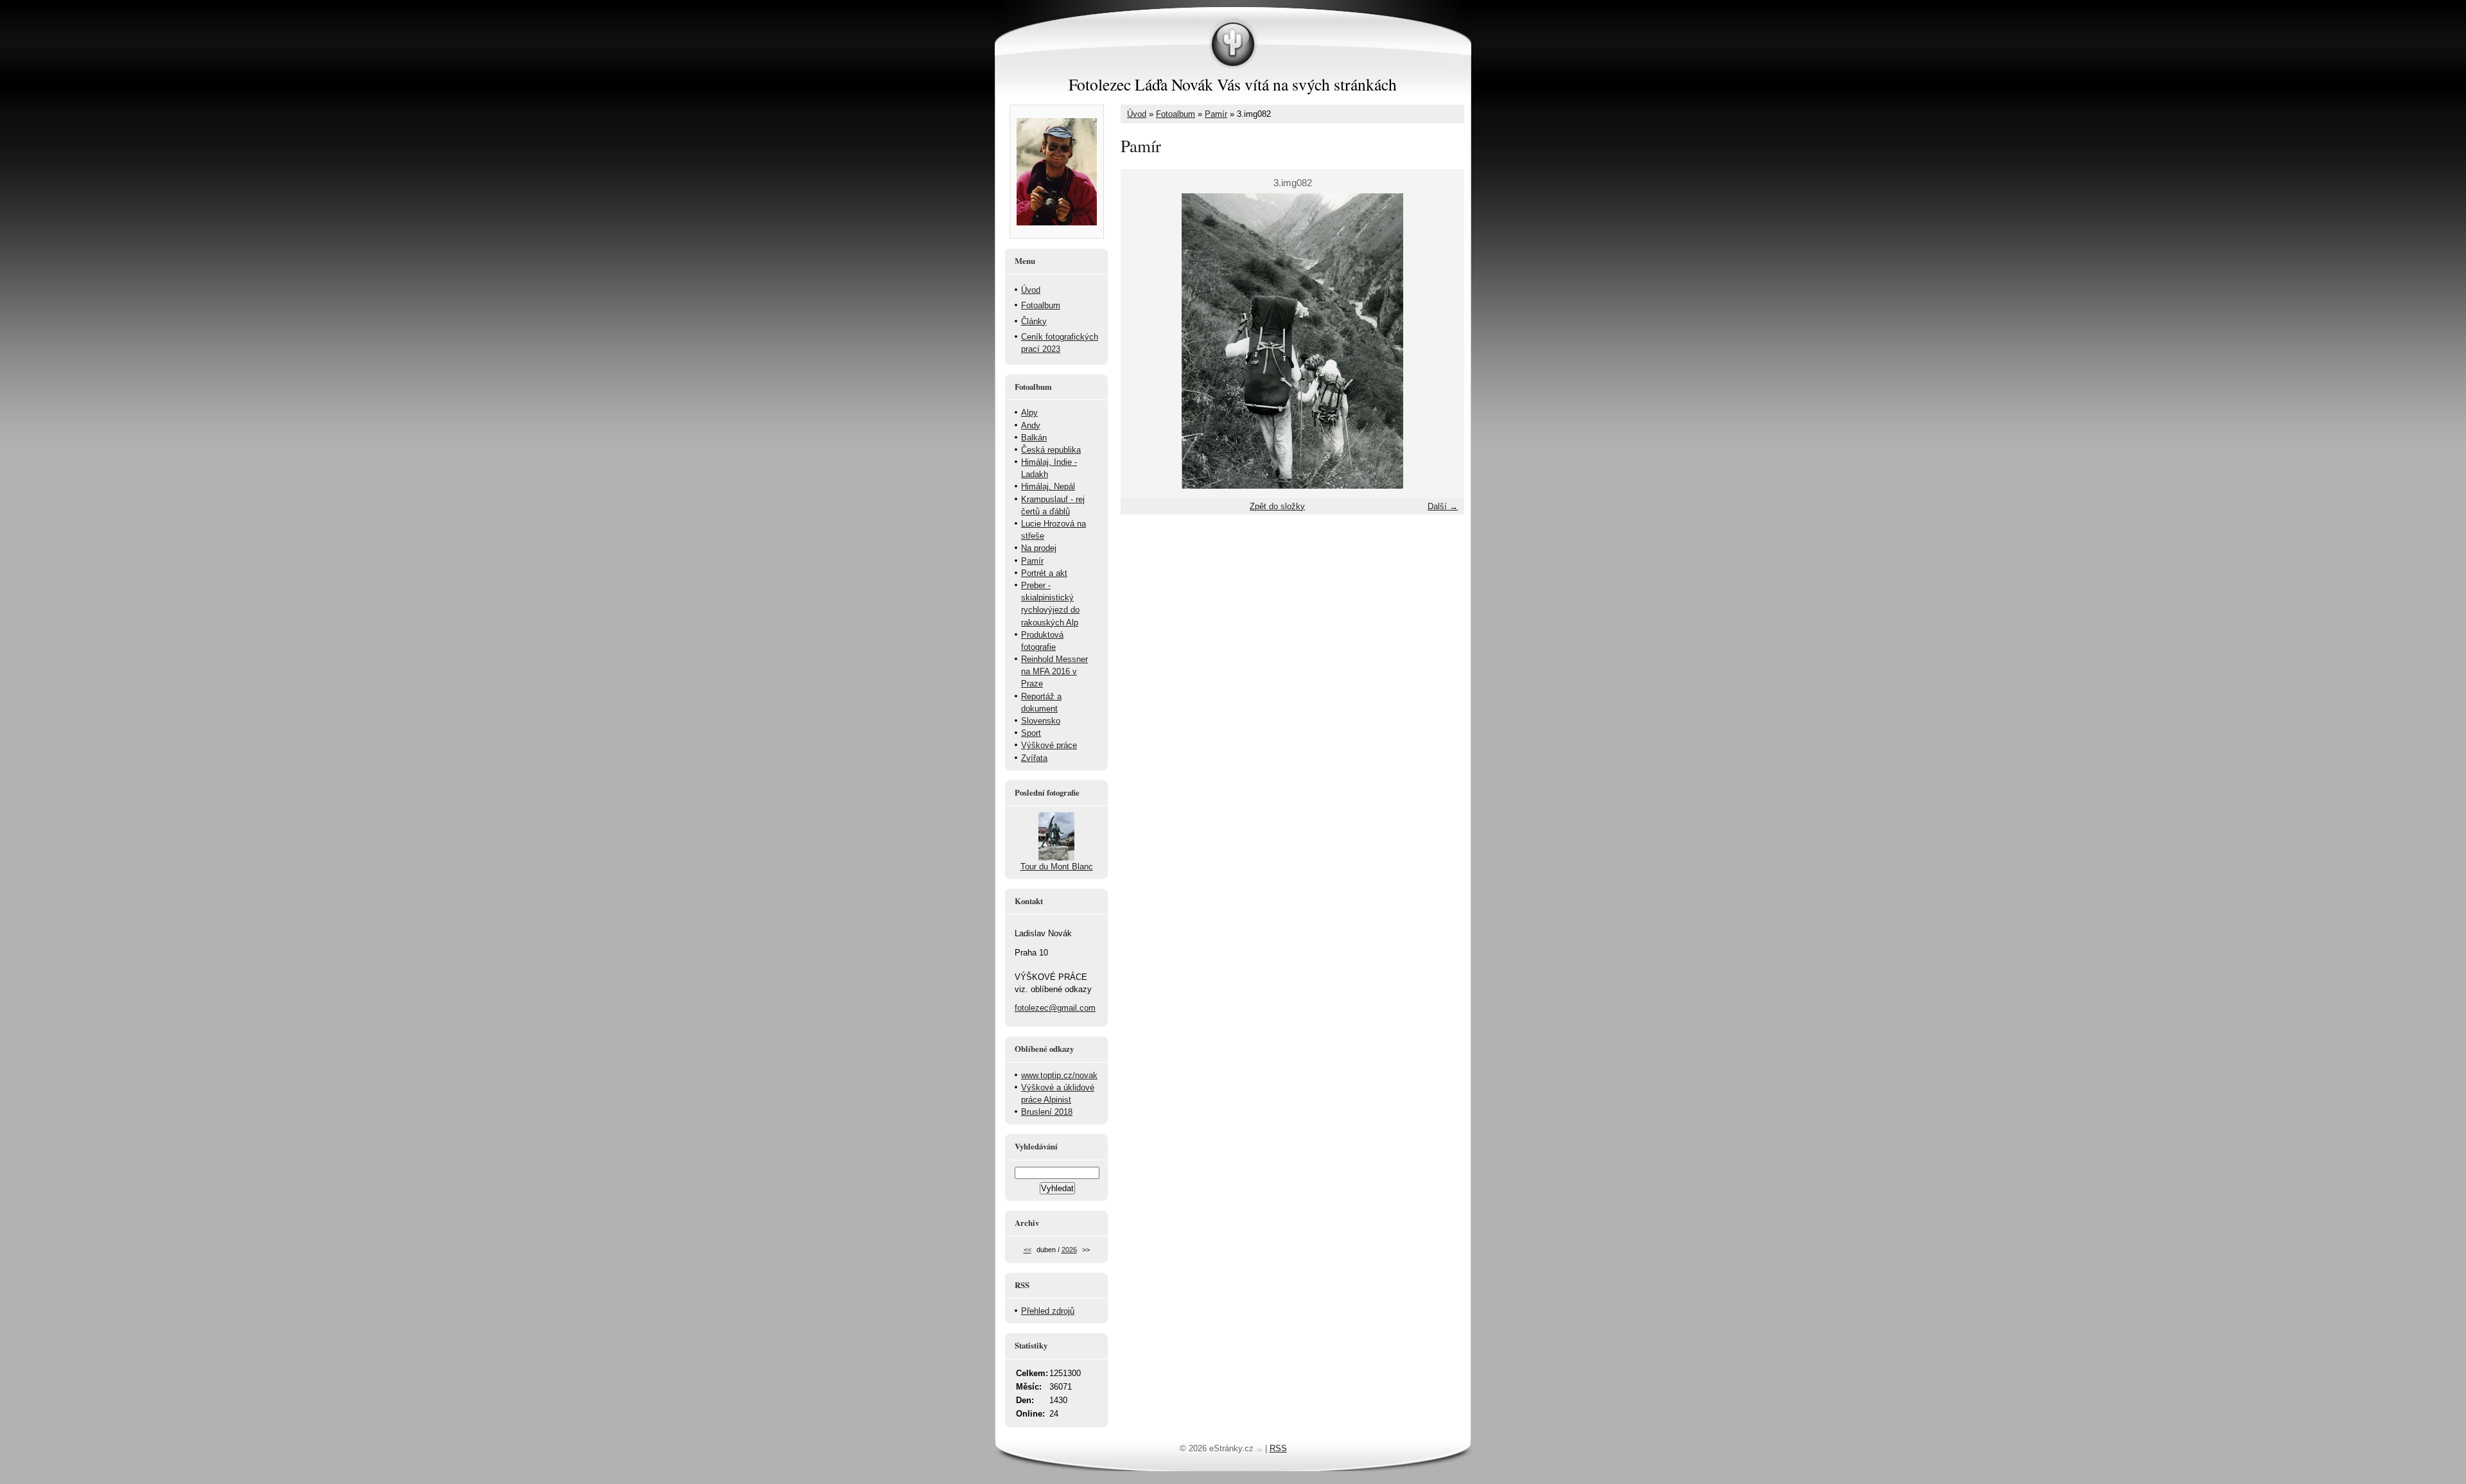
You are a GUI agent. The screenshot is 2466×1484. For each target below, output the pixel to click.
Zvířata (1034, 758)
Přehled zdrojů (1048, 1311)
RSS (1278, 1448)
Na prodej (1039, 548)
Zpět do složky (1277, 506)
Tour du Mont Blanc (1057, 867)
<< (1027, 1250)
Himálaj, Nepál (1048, 486)
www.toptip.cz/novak (1059, 1075)
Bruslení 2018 (1047, 1112)
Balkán (1034, 438)
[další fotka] (1443, 341)
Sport (1031, 733)
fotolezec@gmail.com (1055, 1008)
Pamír (1216, 114)
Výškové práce (1049, 745)
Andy (1031, 425)
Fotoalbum (1176, 114)
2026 (1069, 1250)
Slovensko (1041, 721)
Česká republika (1051, 450)
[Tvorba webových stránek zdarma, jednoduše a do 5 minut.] (1261, 1450)
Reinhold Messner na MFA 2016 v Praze (1054, 671)
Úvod (1137, 114)
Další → (1443, 506)
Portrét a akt (1044, 573)
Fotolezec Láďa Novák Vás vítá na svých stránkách (1233, 84)
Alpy (1029, 413)
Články (1034, 321)
